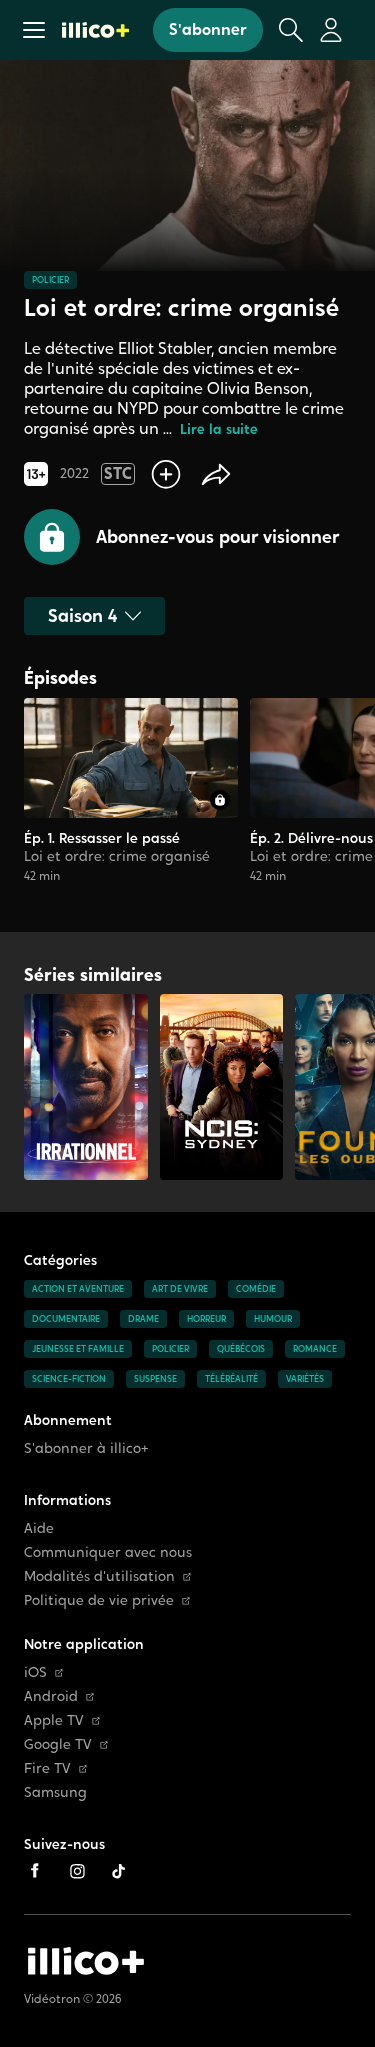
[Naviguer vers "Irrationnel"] (86, 1086)
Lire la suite (219, 429)
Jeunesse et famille (78, 1349)
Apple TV (54, 1720)
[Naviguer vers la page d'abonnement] (131, 799)
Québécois (241, 1349)
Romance (315, 1349)
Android (51, 1696)
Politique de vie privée (99, 1600)
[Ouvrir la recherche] (291, 30)
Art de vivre (180, 1289)
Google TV (58, 1744)
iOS (35, 1672)
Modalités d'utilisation (99, 1576)
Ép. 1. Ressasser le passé (102, 838)
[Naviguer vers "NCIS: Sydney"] (222, 1086)
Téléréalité (231, 1379)
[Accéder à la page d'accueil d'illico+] (86, 1961)
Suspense (155, 1379)
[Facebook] (35, 1871)
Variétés (305, 1379)
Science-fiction (69, 1379)
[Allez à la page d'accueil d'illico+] (95, 30)
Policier (50, 280)
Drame (143, 1319)
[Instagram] (77, 1871)
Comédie (256, 1289)
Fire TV (47, 1768)
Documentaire (66, 1319)
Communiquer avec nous (108, 1552)
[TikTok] (119, 1871)
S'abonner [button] (208, 29)
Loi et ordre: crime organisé (117, 856)
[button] (34, 30)
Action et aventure (78, 1289)
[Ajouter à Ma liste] (166, 474)
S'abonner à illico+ (86, 1448)
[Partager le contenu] (216, 474)
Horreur (206, 1319)
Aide (39, 1528)
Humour (273, 1319)
